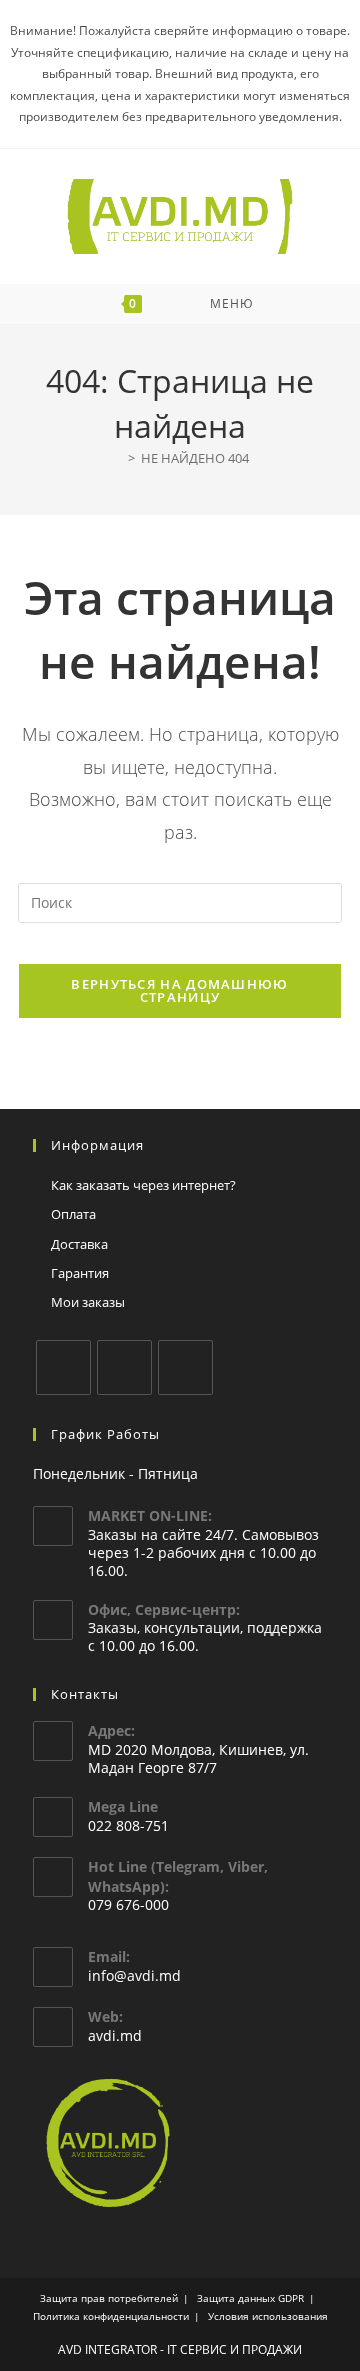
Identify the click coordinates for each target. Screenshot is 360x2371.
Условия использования (268, 2316)
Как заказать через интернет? (143, 1185)
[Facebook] (63, 1367)
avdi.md (115, 2035)
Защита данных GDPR (250, 2298)
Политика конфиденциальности (111, 2316)
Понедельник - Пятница (115, 1473)
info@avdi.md (134, 1975)
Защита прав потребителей (109, 2298)
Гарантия (80, 1273)
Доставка (79, 1244)
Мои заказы (88, 1302)
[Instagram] (124, 1367)
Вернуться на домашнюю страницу (179, 990)
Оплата (73, 1214)
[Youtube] (185, 1367)
